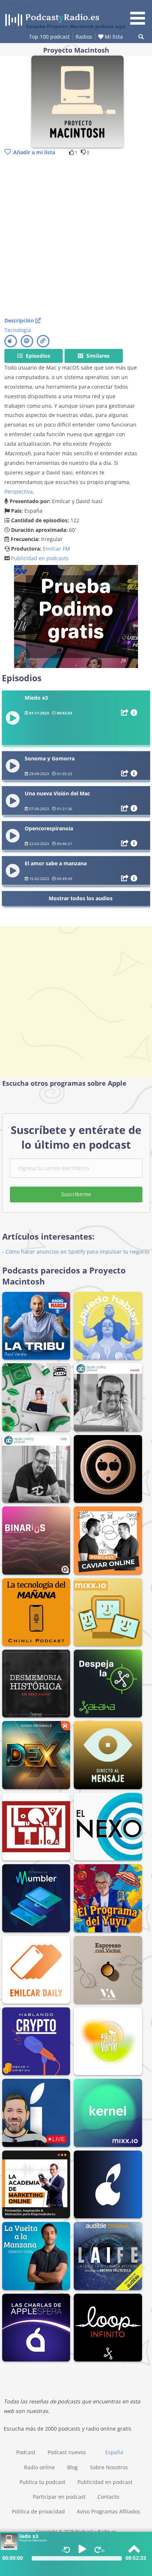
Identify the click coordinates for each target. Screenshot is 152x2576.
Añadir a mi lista (34, 152)
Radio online (39, 2467)
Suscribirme (76, 1194)
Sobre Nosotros (109, 2467)
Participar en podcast (59, 2497)
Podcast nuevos (67, 2452)
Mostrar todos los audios (81, 898)
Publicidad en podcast (105, 2482)
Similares (97, 356)
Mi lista (113, 37)
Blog (72, 2467)
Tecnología (18, 330)
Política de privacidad (38, 2511)
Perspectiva (19, 492)
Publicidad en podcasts (40, 558)
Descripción (20, 320)
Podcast (26, 2452)
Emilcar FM (56, 549)
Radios (84, 37)
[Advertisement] (76, 237)
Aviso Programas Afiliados (108, 2511)
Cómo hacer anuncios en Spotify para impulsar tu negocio (77, 1252)
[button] (140, 14)
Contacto (108, 2497)
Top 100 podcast (49, 37)
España (114, 2452)
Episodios (37, 356)
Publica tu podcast (42, 2482)
